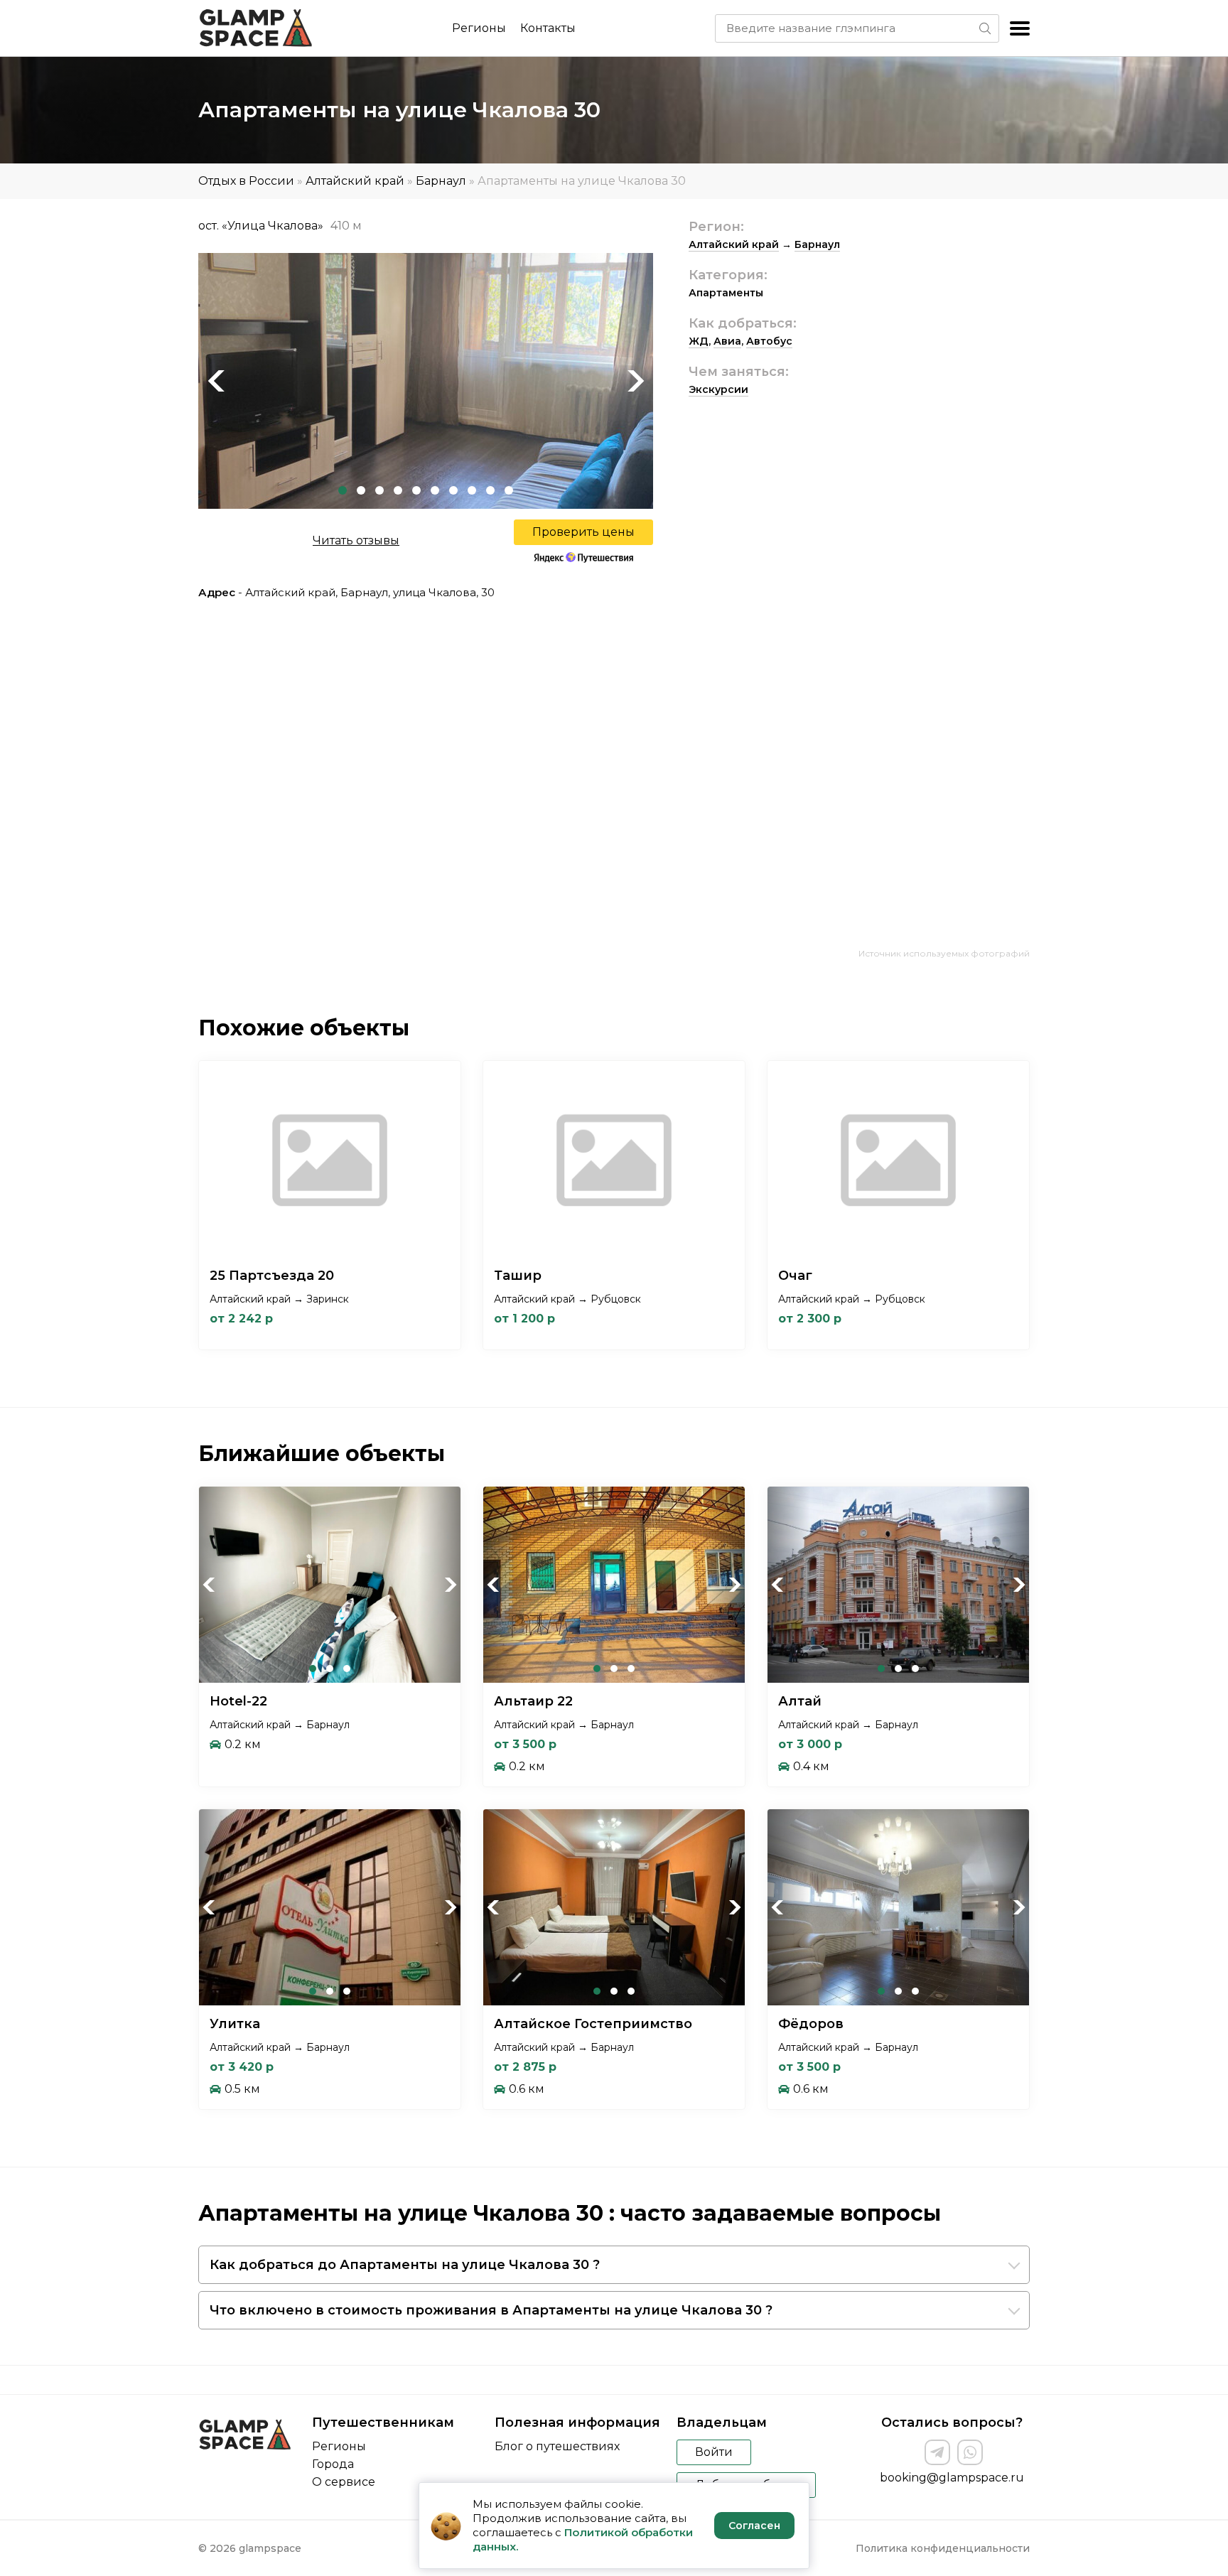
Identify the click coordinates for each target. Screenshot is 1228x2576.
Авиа (727, 341)
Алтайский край (355, 181)
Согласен (754, 2526)
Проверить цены (583, 532)
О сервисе (344, 2482)
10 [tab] (509, 490)
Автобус (769, 341)
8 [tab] (472, 490)
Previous (216, 381)
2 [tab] (361, 490)
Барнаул (441, 181)
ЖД (699, 341)
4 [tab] (398, 490)
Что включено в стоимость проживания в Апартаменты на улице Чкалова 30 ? (491, 2310)
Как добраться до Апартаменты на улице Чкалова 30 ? (405, 2265)
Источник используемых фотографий (944, 953)
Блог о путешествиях (557, 2446)
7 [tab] (453, 490)
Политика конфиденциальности (943, 2548)
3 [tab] (379, 490)
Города (333, 2464)
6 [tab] (435, 490)
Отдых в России (246, 181)
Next (635, 381)
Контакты (548, 28)
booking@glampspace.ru (952, 2478)
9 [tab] (490, 490)
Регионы (479, 28)
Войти (714, 2452)
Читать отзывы (356, 540)
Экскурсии (718, 389)
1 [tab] (343, 490)
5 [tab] (416, 490)
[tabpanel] (426, 381)
